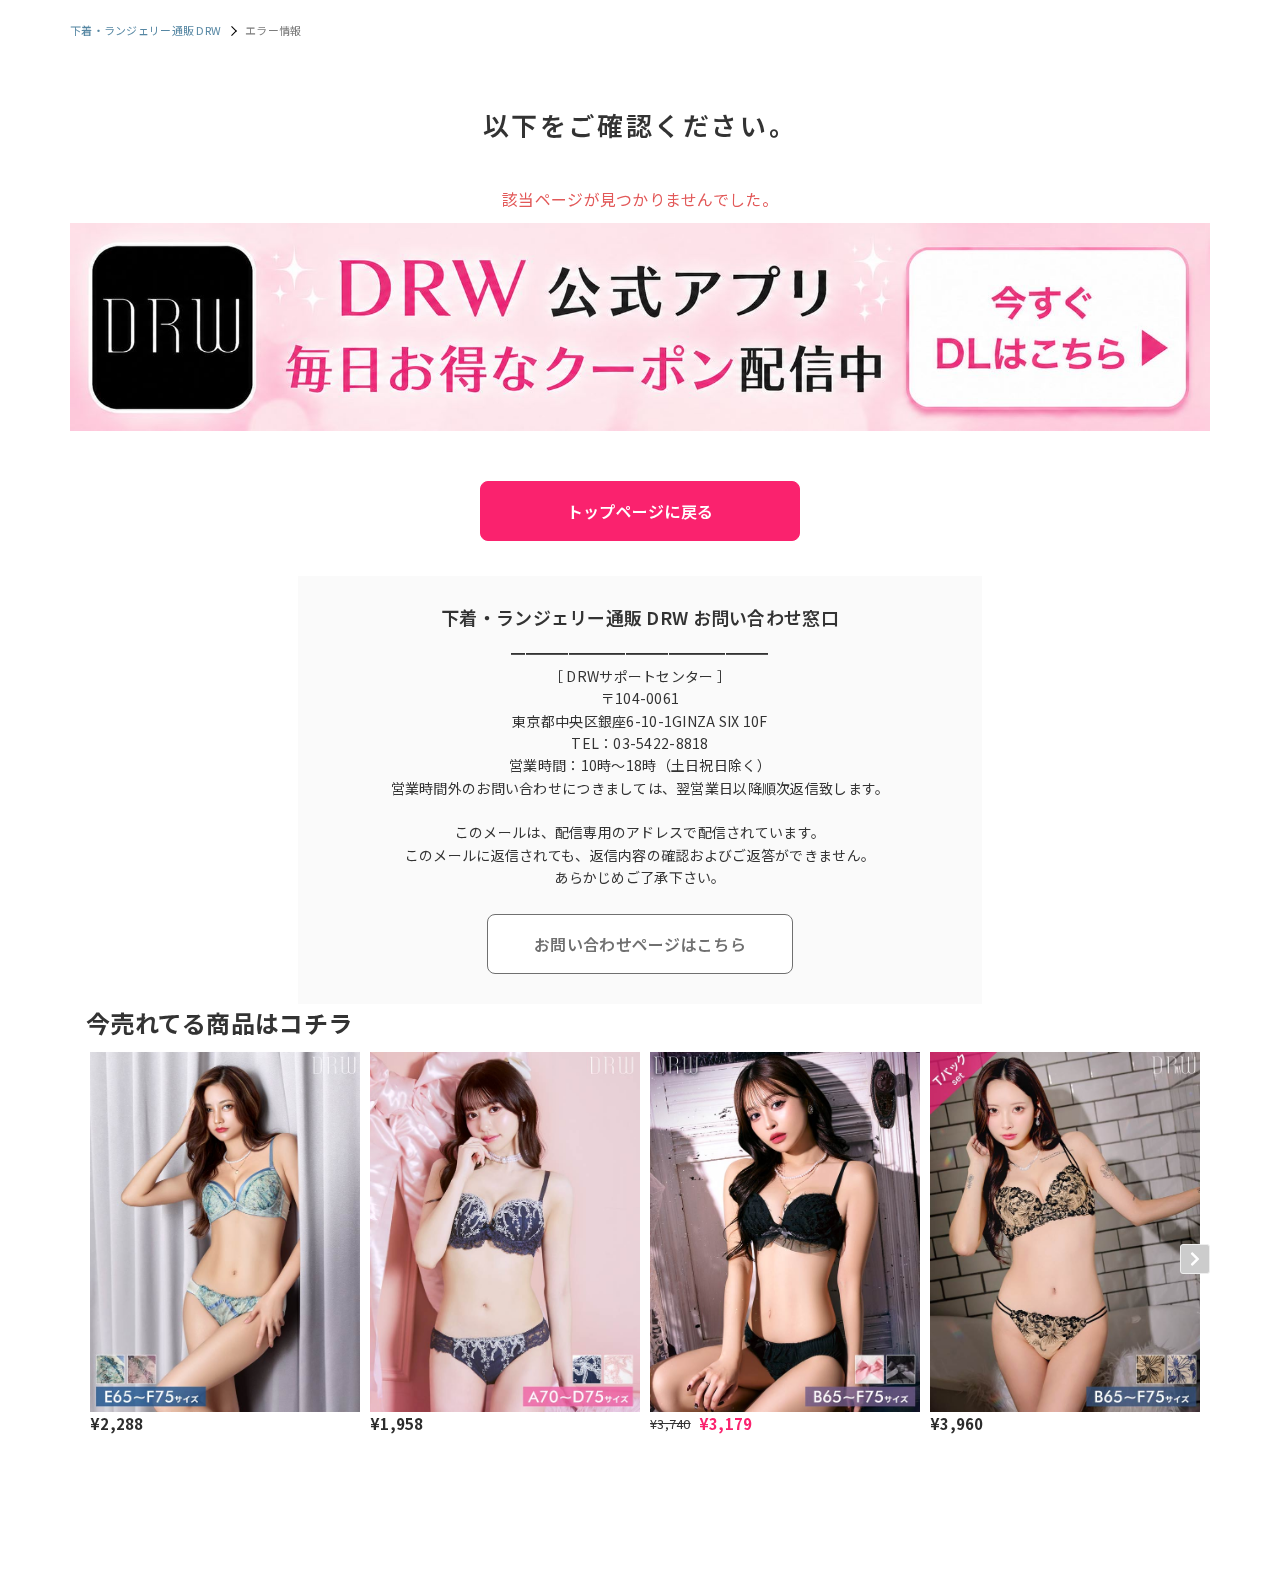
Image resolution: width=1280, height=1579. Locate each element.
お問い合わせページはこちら (640, 944)
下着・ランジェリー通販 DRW (145, 30)
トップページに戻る (640, 511)
